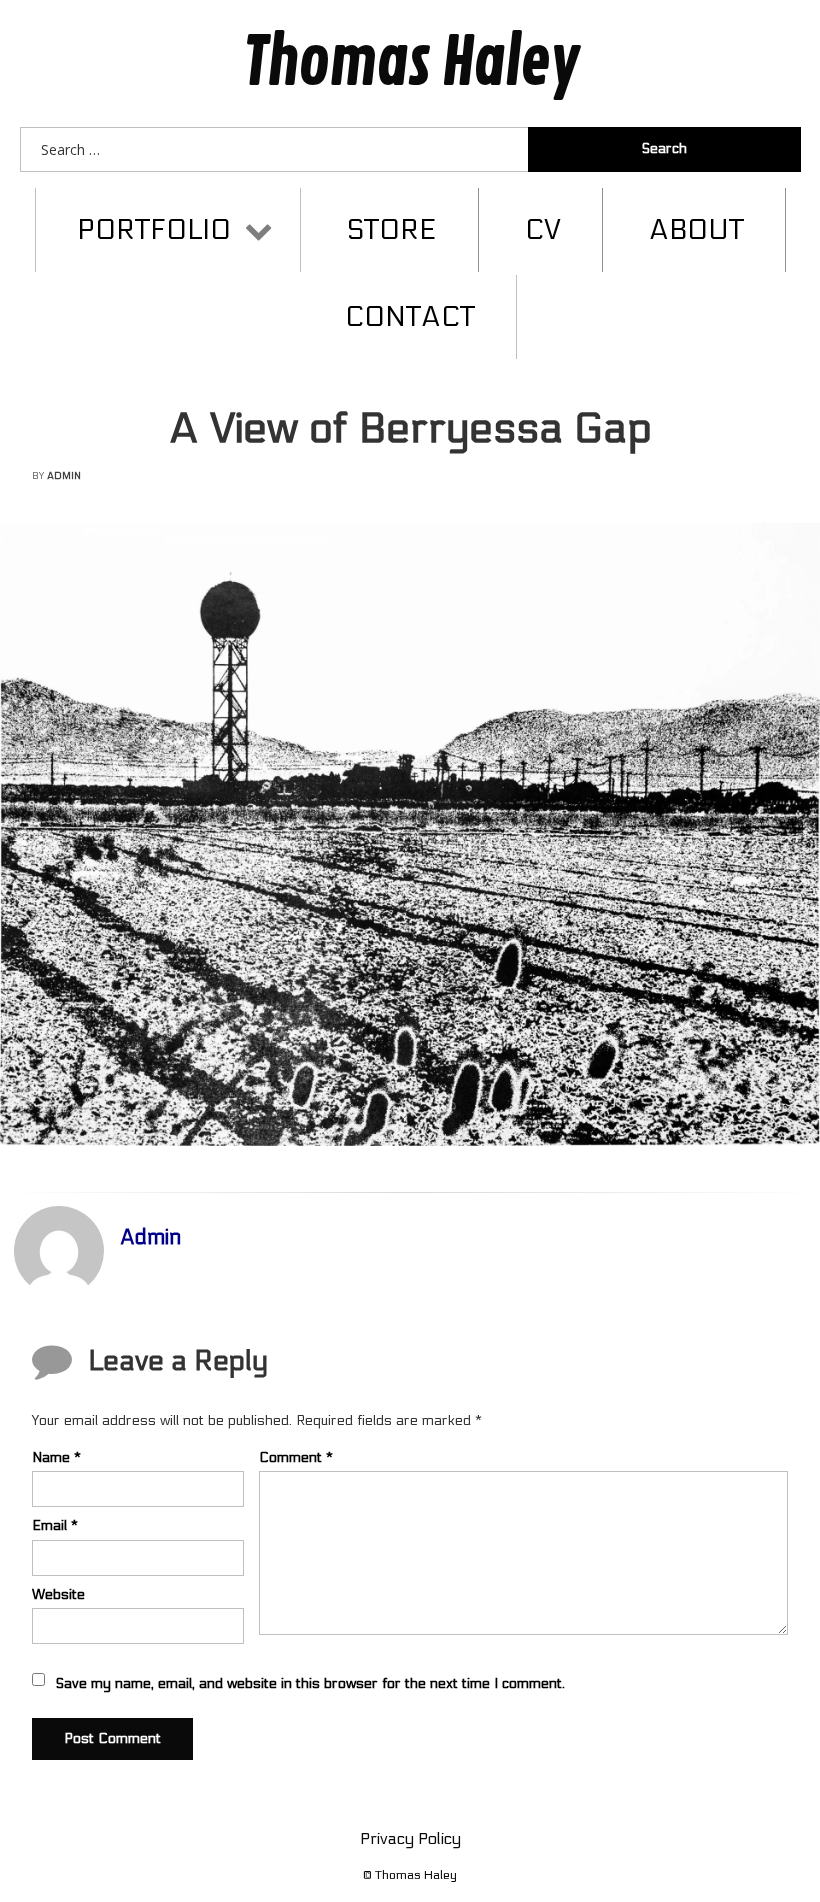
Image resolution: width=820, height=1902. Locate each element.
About (696, 230)
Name (56, 1457)
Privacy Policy (410, 1838)
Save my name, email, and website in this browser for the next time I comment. (310, 1683)
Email (55, 1525)
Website (58, 1594)
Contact (410, 317)
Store (392, 230)
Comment (296, 1457)
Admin (64, 476)
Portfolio (154, 230)
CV (543, 230)
